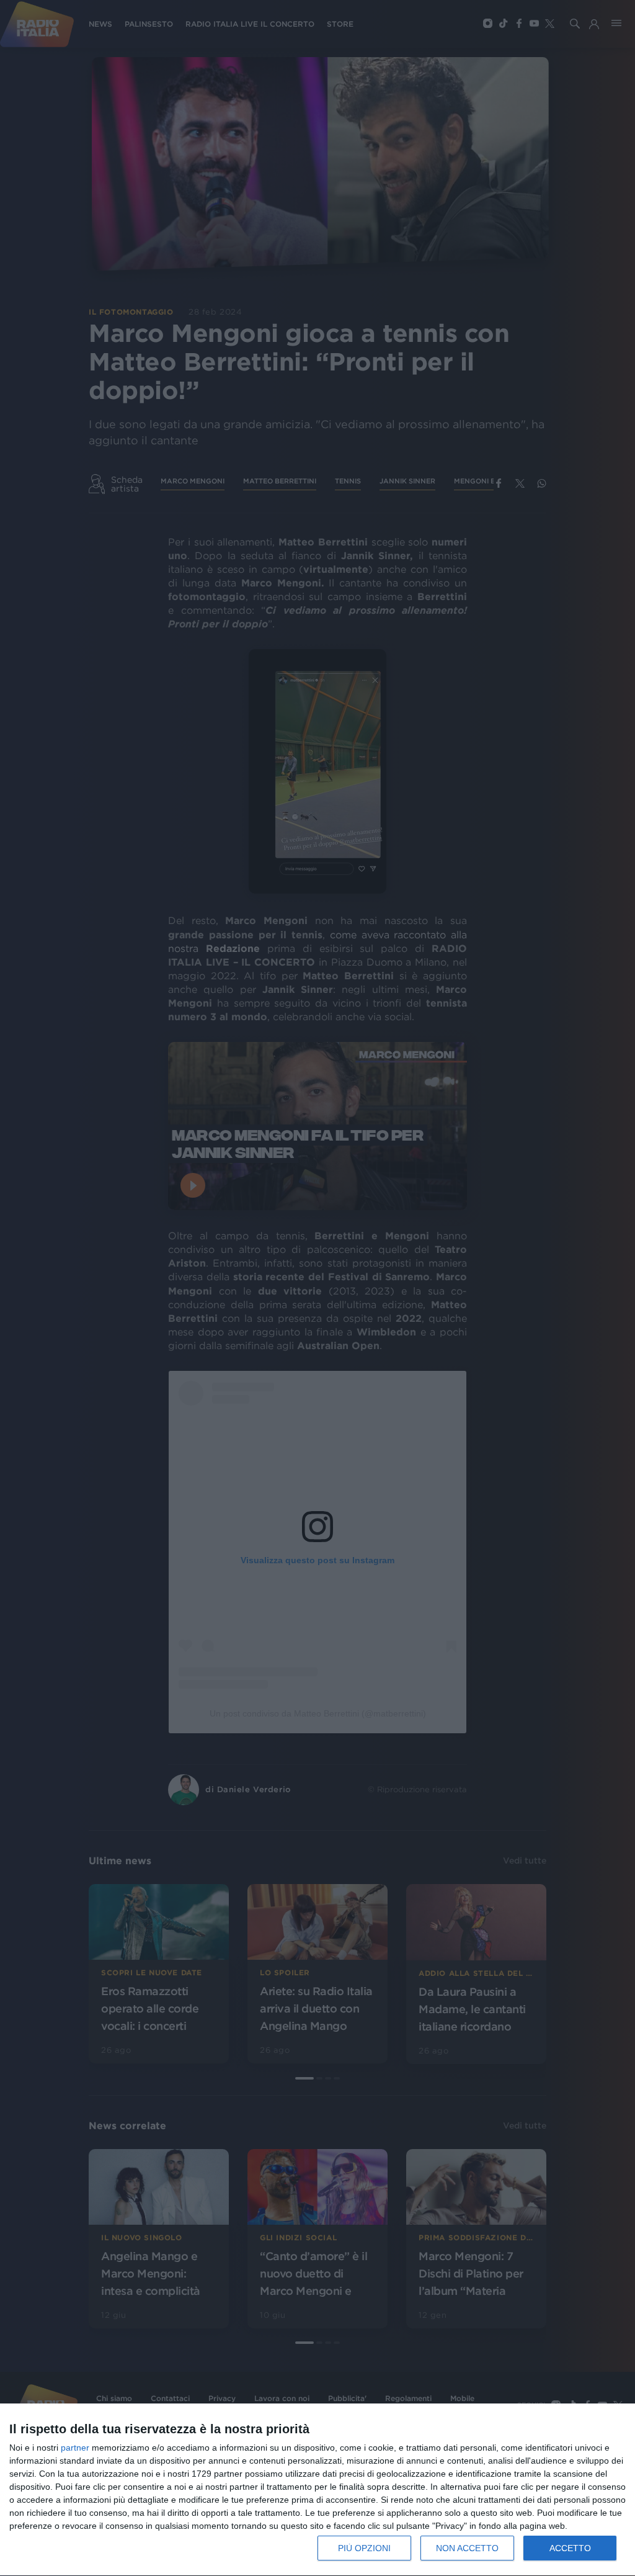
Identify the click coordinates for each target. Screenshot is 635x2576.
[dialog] (317, 2490)
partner (75, 2448)
